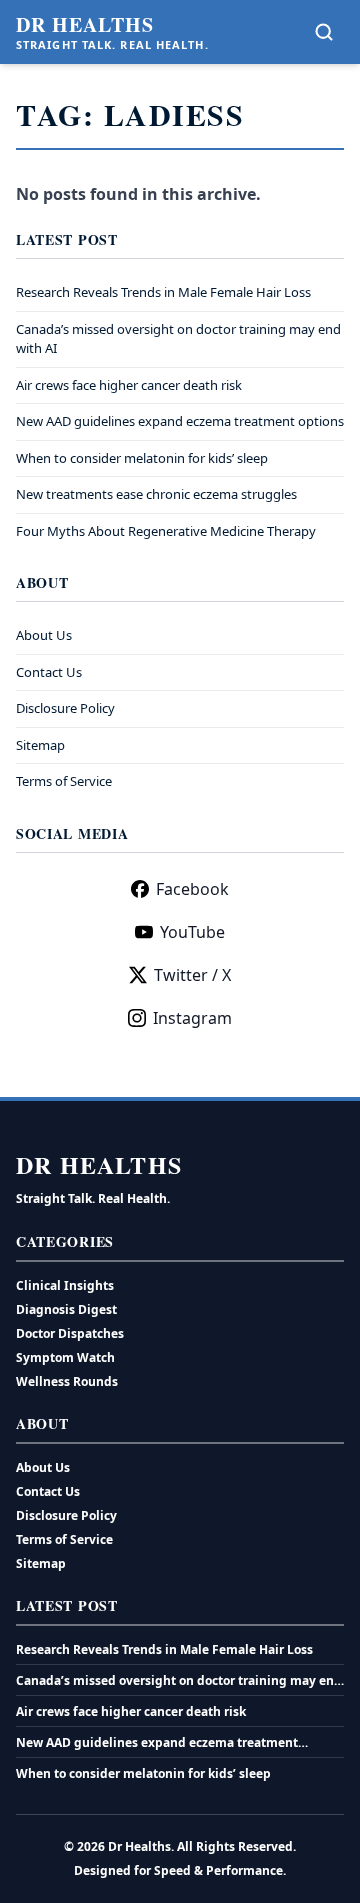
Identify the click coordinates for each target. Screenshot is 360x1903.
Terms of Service (64, 781)
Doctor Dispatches (70, 1333)
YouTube (192, 932)
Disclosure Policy (65, 708)
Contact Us (49, 672)
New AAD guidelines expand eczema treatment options (180, 421)
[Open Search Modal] (324, 32)
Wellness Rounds (67, 1381)
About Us (44, 635)
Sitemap (40, 745)
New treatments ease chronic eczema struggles (156, 494)
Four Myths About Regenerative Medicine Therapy (166, 531)
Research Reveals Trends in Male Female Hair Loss (163, 292)
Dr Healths (85, 25)
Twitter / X (192, 975)
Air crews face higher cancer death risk (129, 385)
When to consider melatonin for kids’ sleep (142, 458)
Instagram (192, 1018)
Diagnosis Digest (66, 1309)
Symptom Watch (65, 1357)
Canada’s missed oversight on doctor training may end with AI (179, 1681)
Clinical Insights (65, 1285)
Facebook (192, 889)
